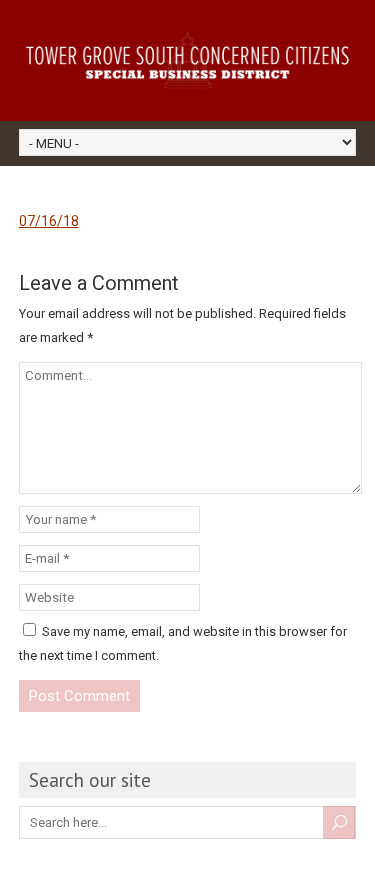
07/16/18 (49, 221)
